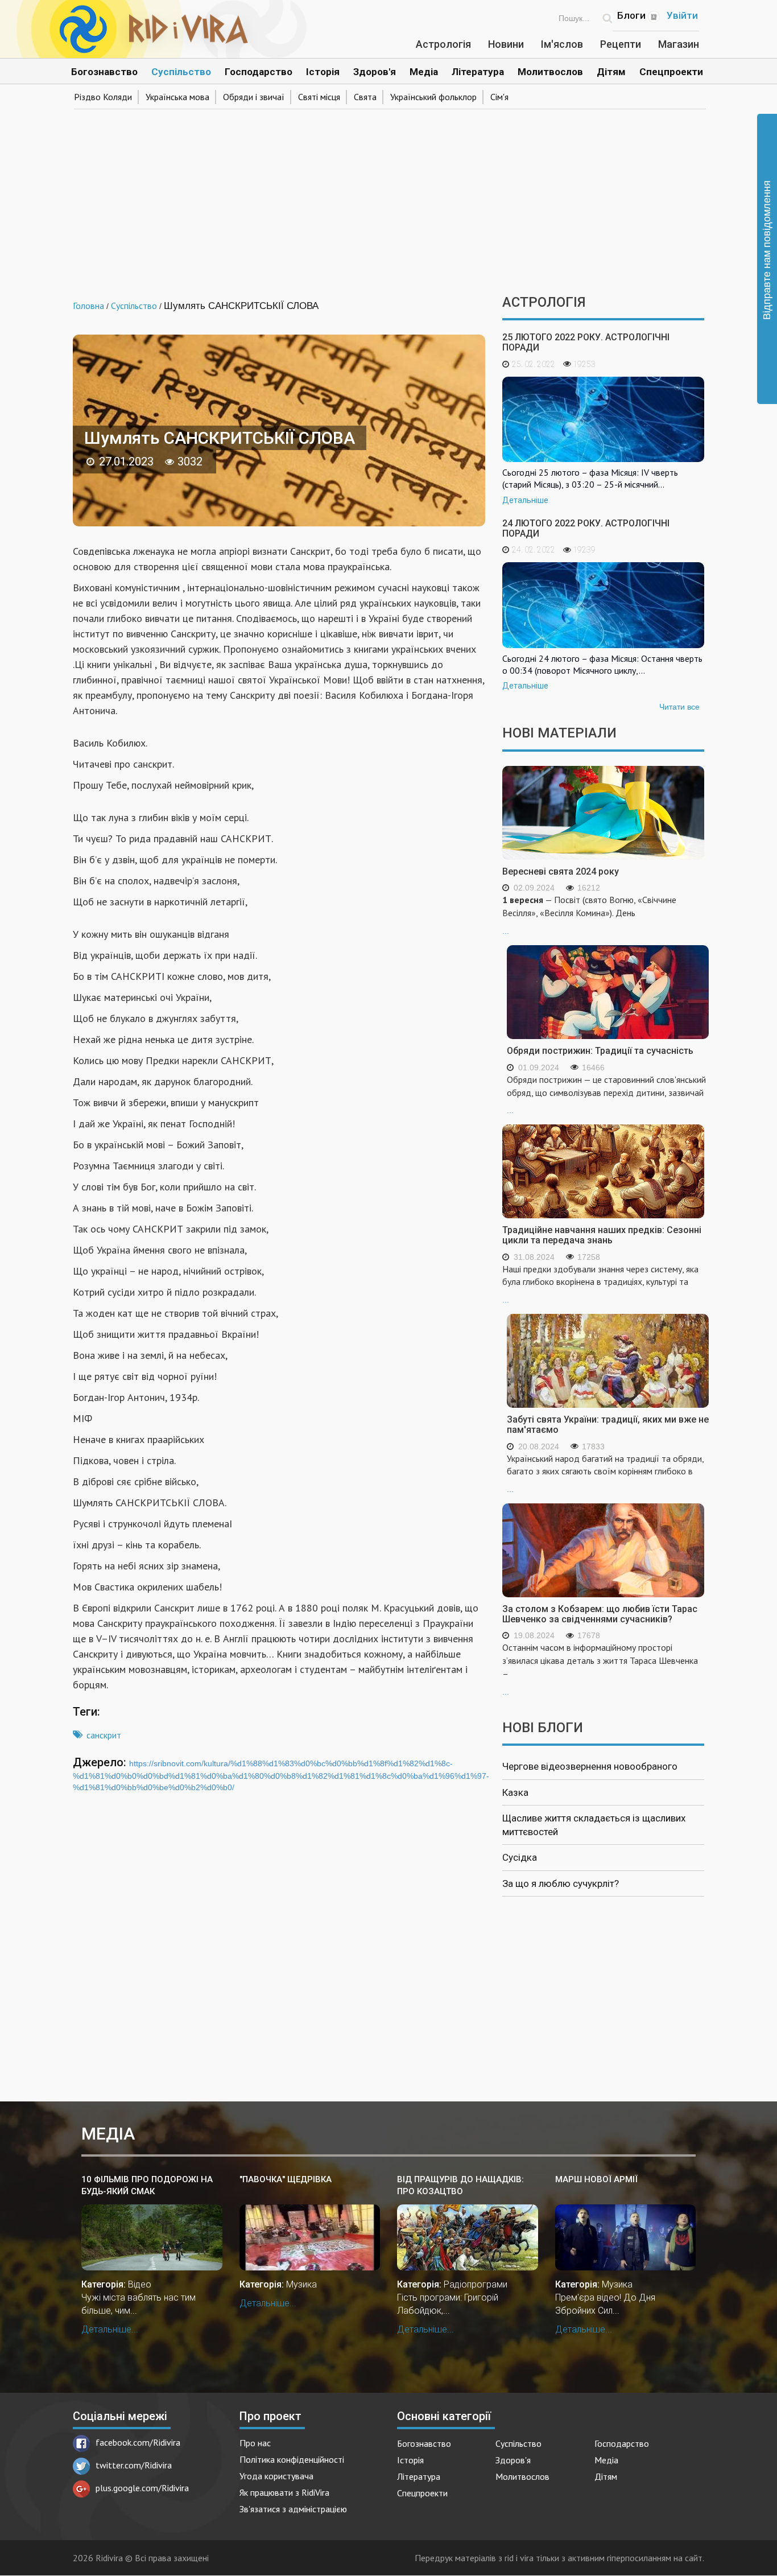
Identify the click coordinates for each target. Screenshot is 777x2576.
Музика (301, 2284)
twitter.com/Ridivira (134, 2465)
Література (478, 72)
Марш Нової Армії (596, 2179)
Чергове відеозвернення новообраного (590, 1766)
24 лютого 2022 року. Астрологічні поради (586, 528)
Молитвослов (550, 72)
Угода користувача (276, 2476)
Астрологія (443, 44)
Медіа (424, 72)
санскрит (104, 1735)
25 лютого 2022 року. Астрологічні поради (586, 342)
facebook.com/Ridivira (138, 2442)
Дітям (611, 72)
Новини (506, 44)
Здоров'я (375, 72)
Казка (515, 1792)
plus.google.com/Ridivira (142, 2488)
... (589, 915)
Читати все (679, 707)
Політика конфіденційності (292, 2459)
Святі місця (319, 97)
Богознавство (104, 72)
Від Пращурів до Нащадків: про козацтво (460, 2185)
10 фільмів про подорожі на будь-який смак (147, 2185)
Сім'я (499, 97)
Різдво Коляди (103, 97)
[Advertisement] (388, 198)
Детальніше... (110, 2329)
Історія (323, 72)
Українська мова (177, 97)
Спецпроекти (671, 72)
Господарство (259, 72)
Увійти (682, 15)
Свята (365, 97)
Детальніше (525, 500)
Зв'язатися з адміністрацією (293, 2509)
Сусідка (520, 1857)
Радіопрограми (476, 2284)
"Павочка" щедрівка (286, 2179)
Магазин (679, 44)
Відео (140, 2284)
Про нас (255, 2443)
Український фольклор (433, 97)
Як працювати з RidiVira (284, 2492)
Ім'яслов (562, 44)
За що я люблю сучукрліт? (561, 1883)
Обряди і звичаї (254, 97)
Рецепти (621, 44)
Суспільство (181, 72)
